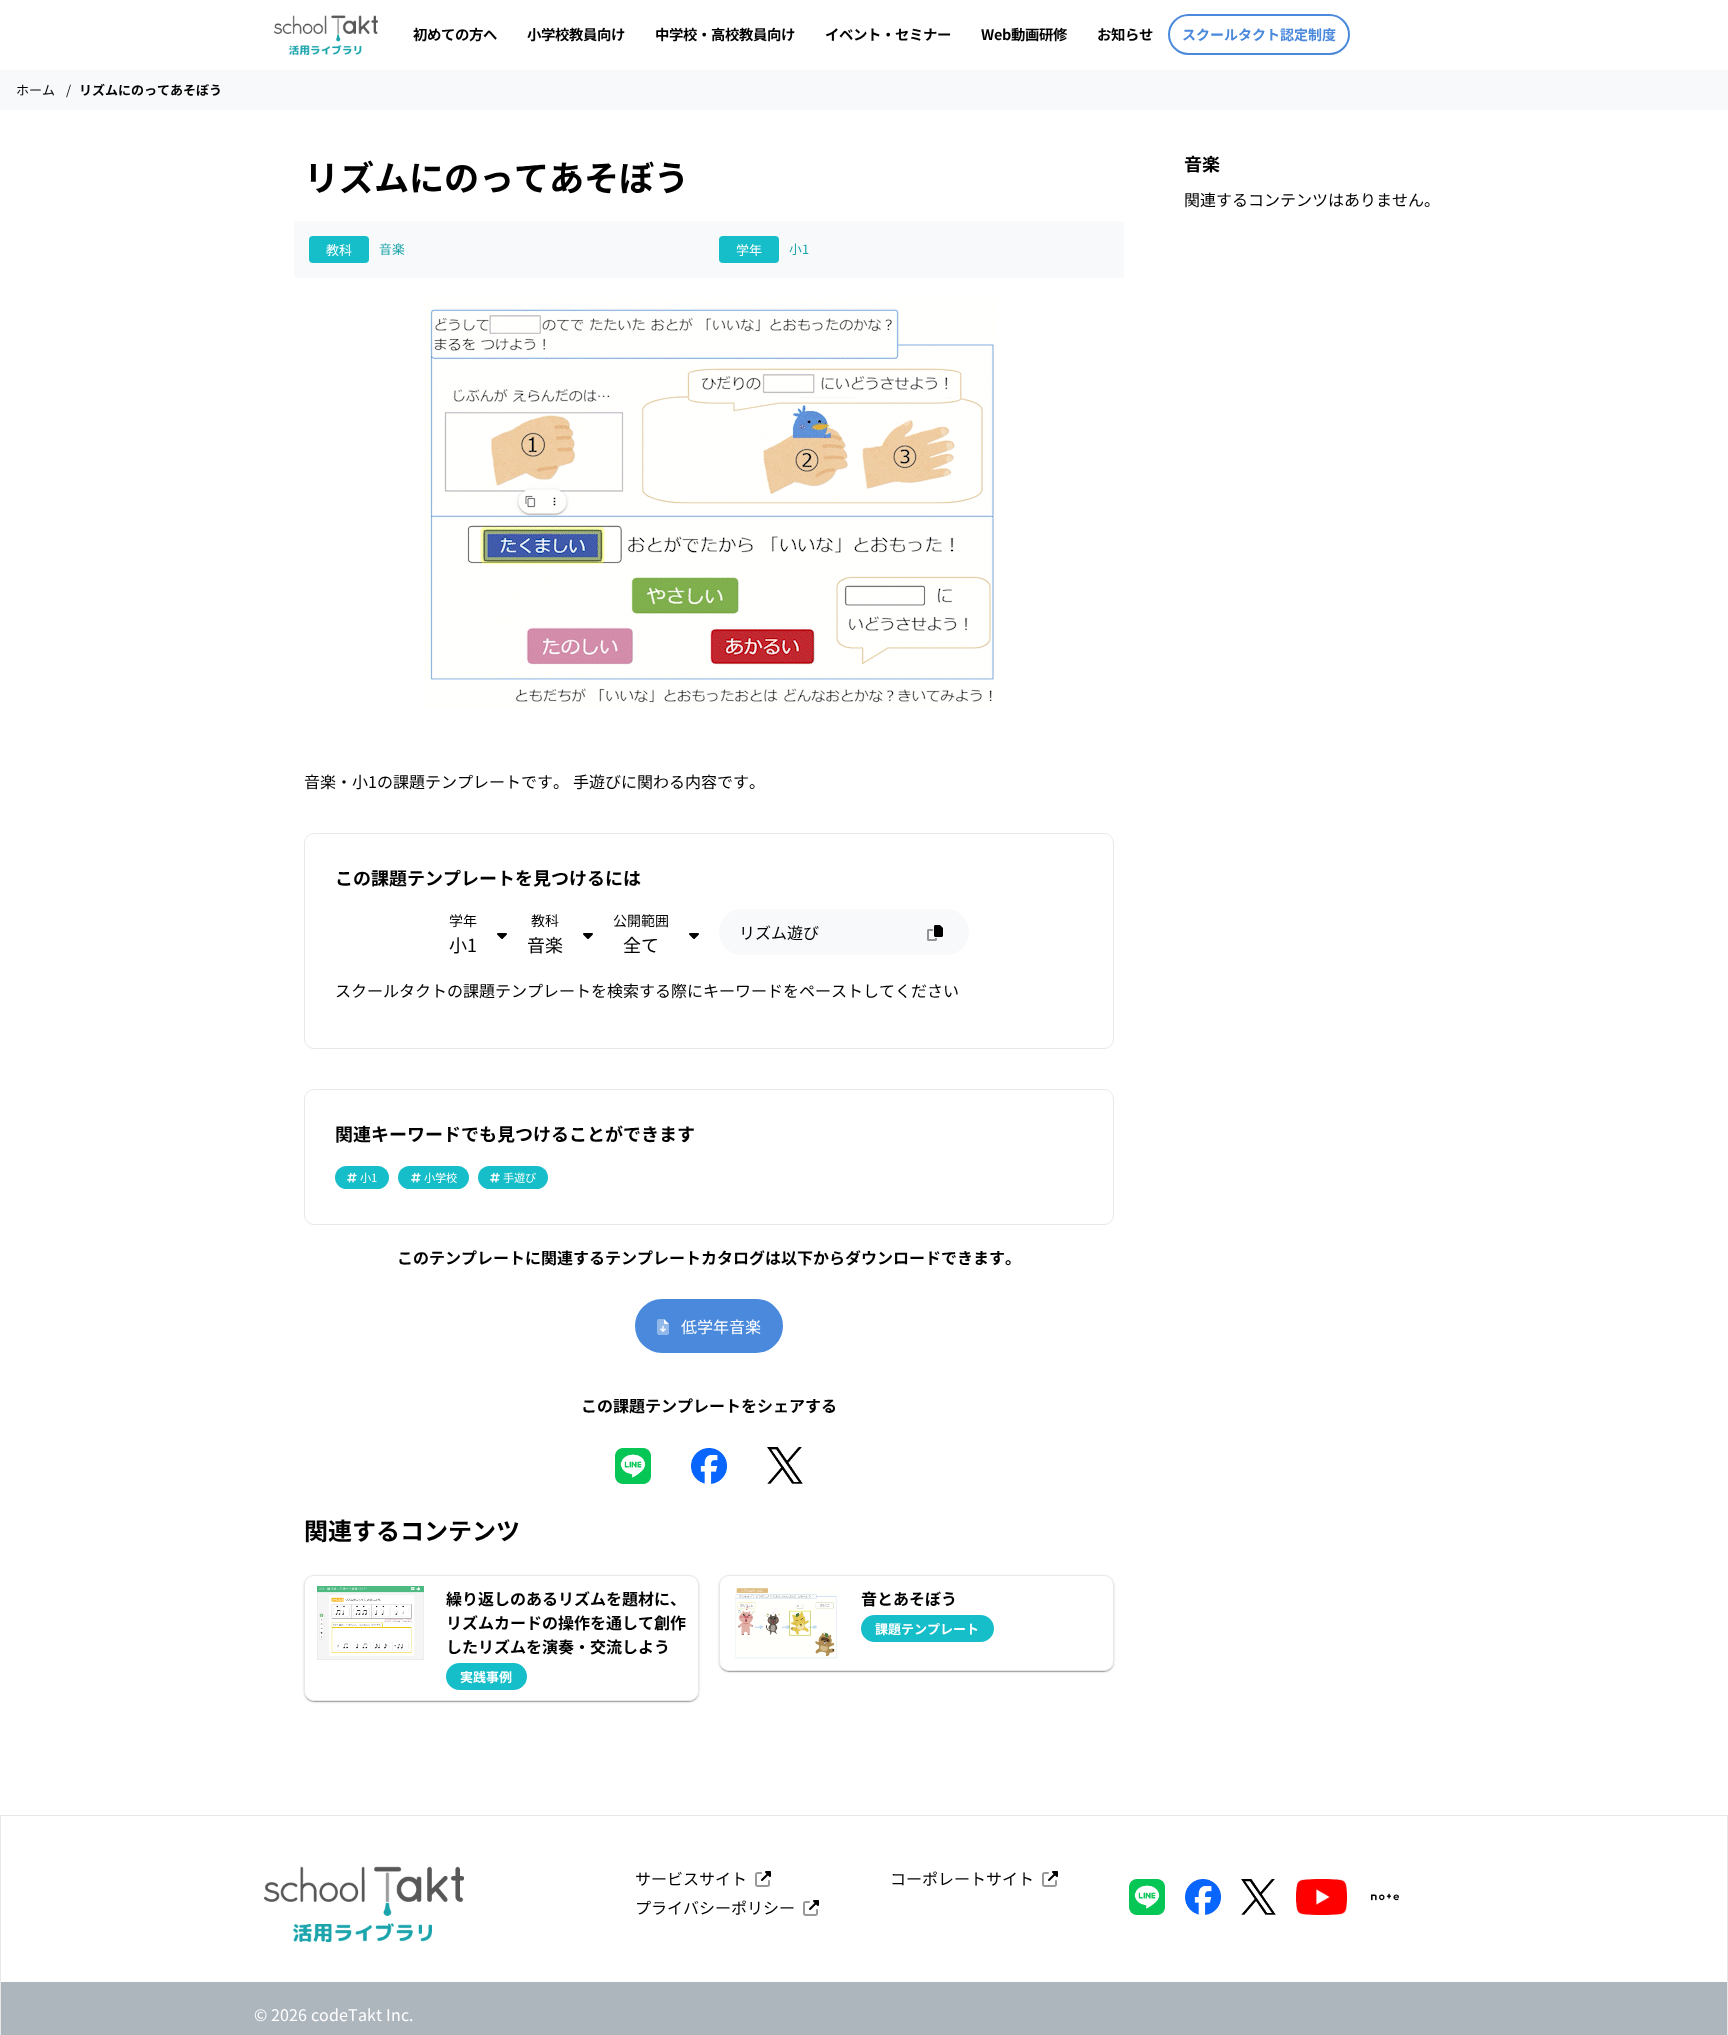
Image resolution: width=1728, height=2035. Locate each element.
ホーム (35, 89)
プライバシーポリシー (719, 1907)
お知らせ (1125, 33)
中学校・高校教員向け (725, 33)
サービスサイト (695, 1878)
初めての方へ (455, 33)
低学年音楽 (715, 1326)
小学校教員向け (576, 33)
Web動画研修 (1024, 33)
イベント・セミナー (888, 33)
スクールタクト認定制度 (1259, 34)
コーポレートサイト (966, 1878)
